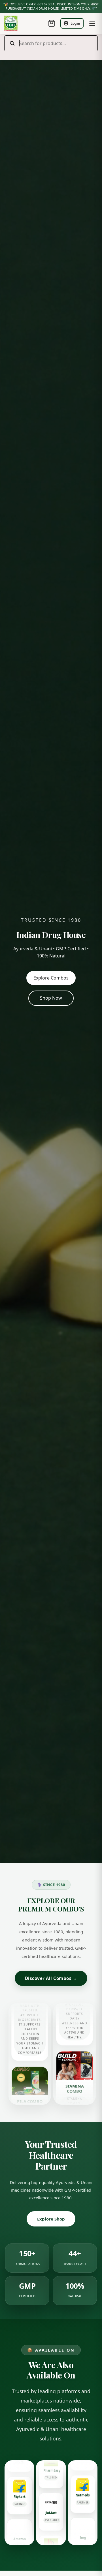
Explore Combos (51, 978)
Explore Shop (51, 2219)
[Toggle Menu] (92, 23)
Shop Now (51, 998)
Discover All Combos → (51, 1978)
